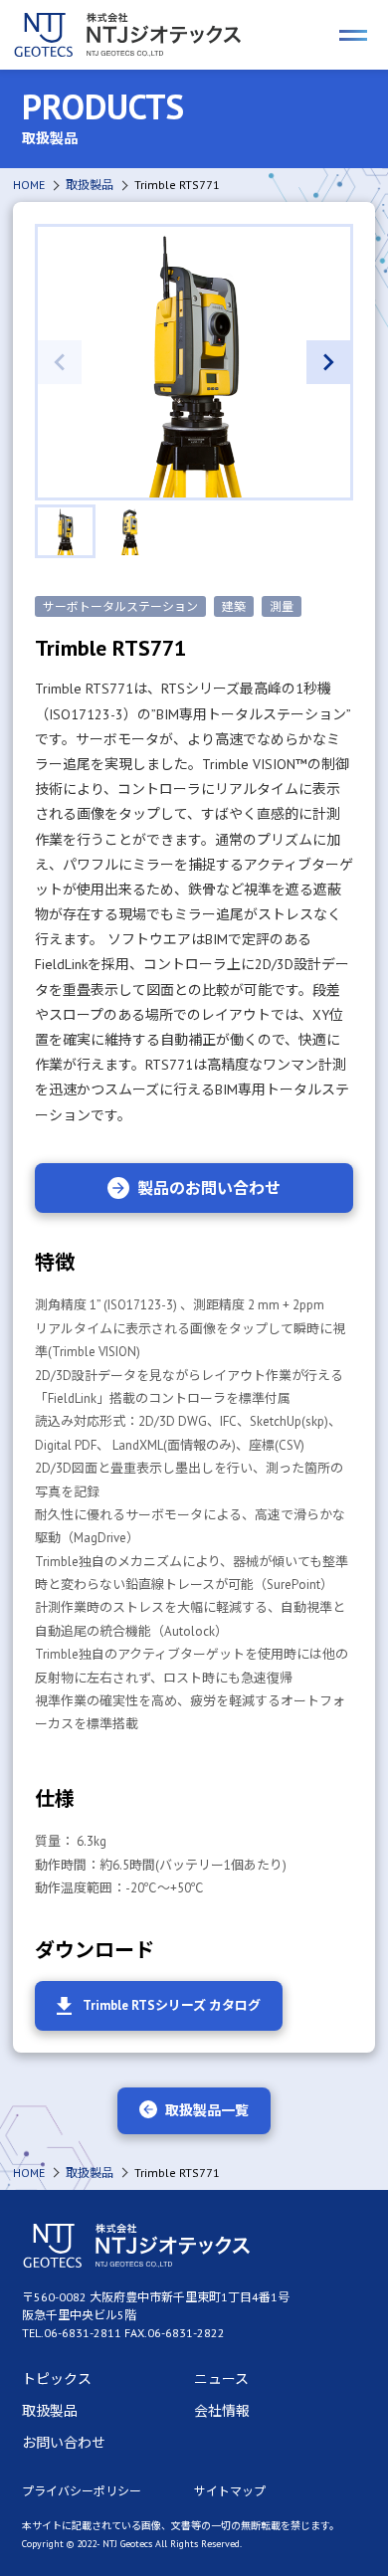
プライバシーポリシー (82, 2491)
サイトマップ (230, 2491)
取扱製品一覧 (207, 2110)
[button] (60, 362)
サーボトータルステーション (120, 606)
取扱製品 (90, 185)
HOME (29, 185)
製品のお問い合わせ (209, 1188)
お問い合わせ (64, 2443)
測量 (282, 606)
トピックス (57, 2379)
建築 (234, 606)
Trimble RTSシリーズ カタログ (172, 2005)
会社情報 (222, 2411)
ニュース (221, 2379)
